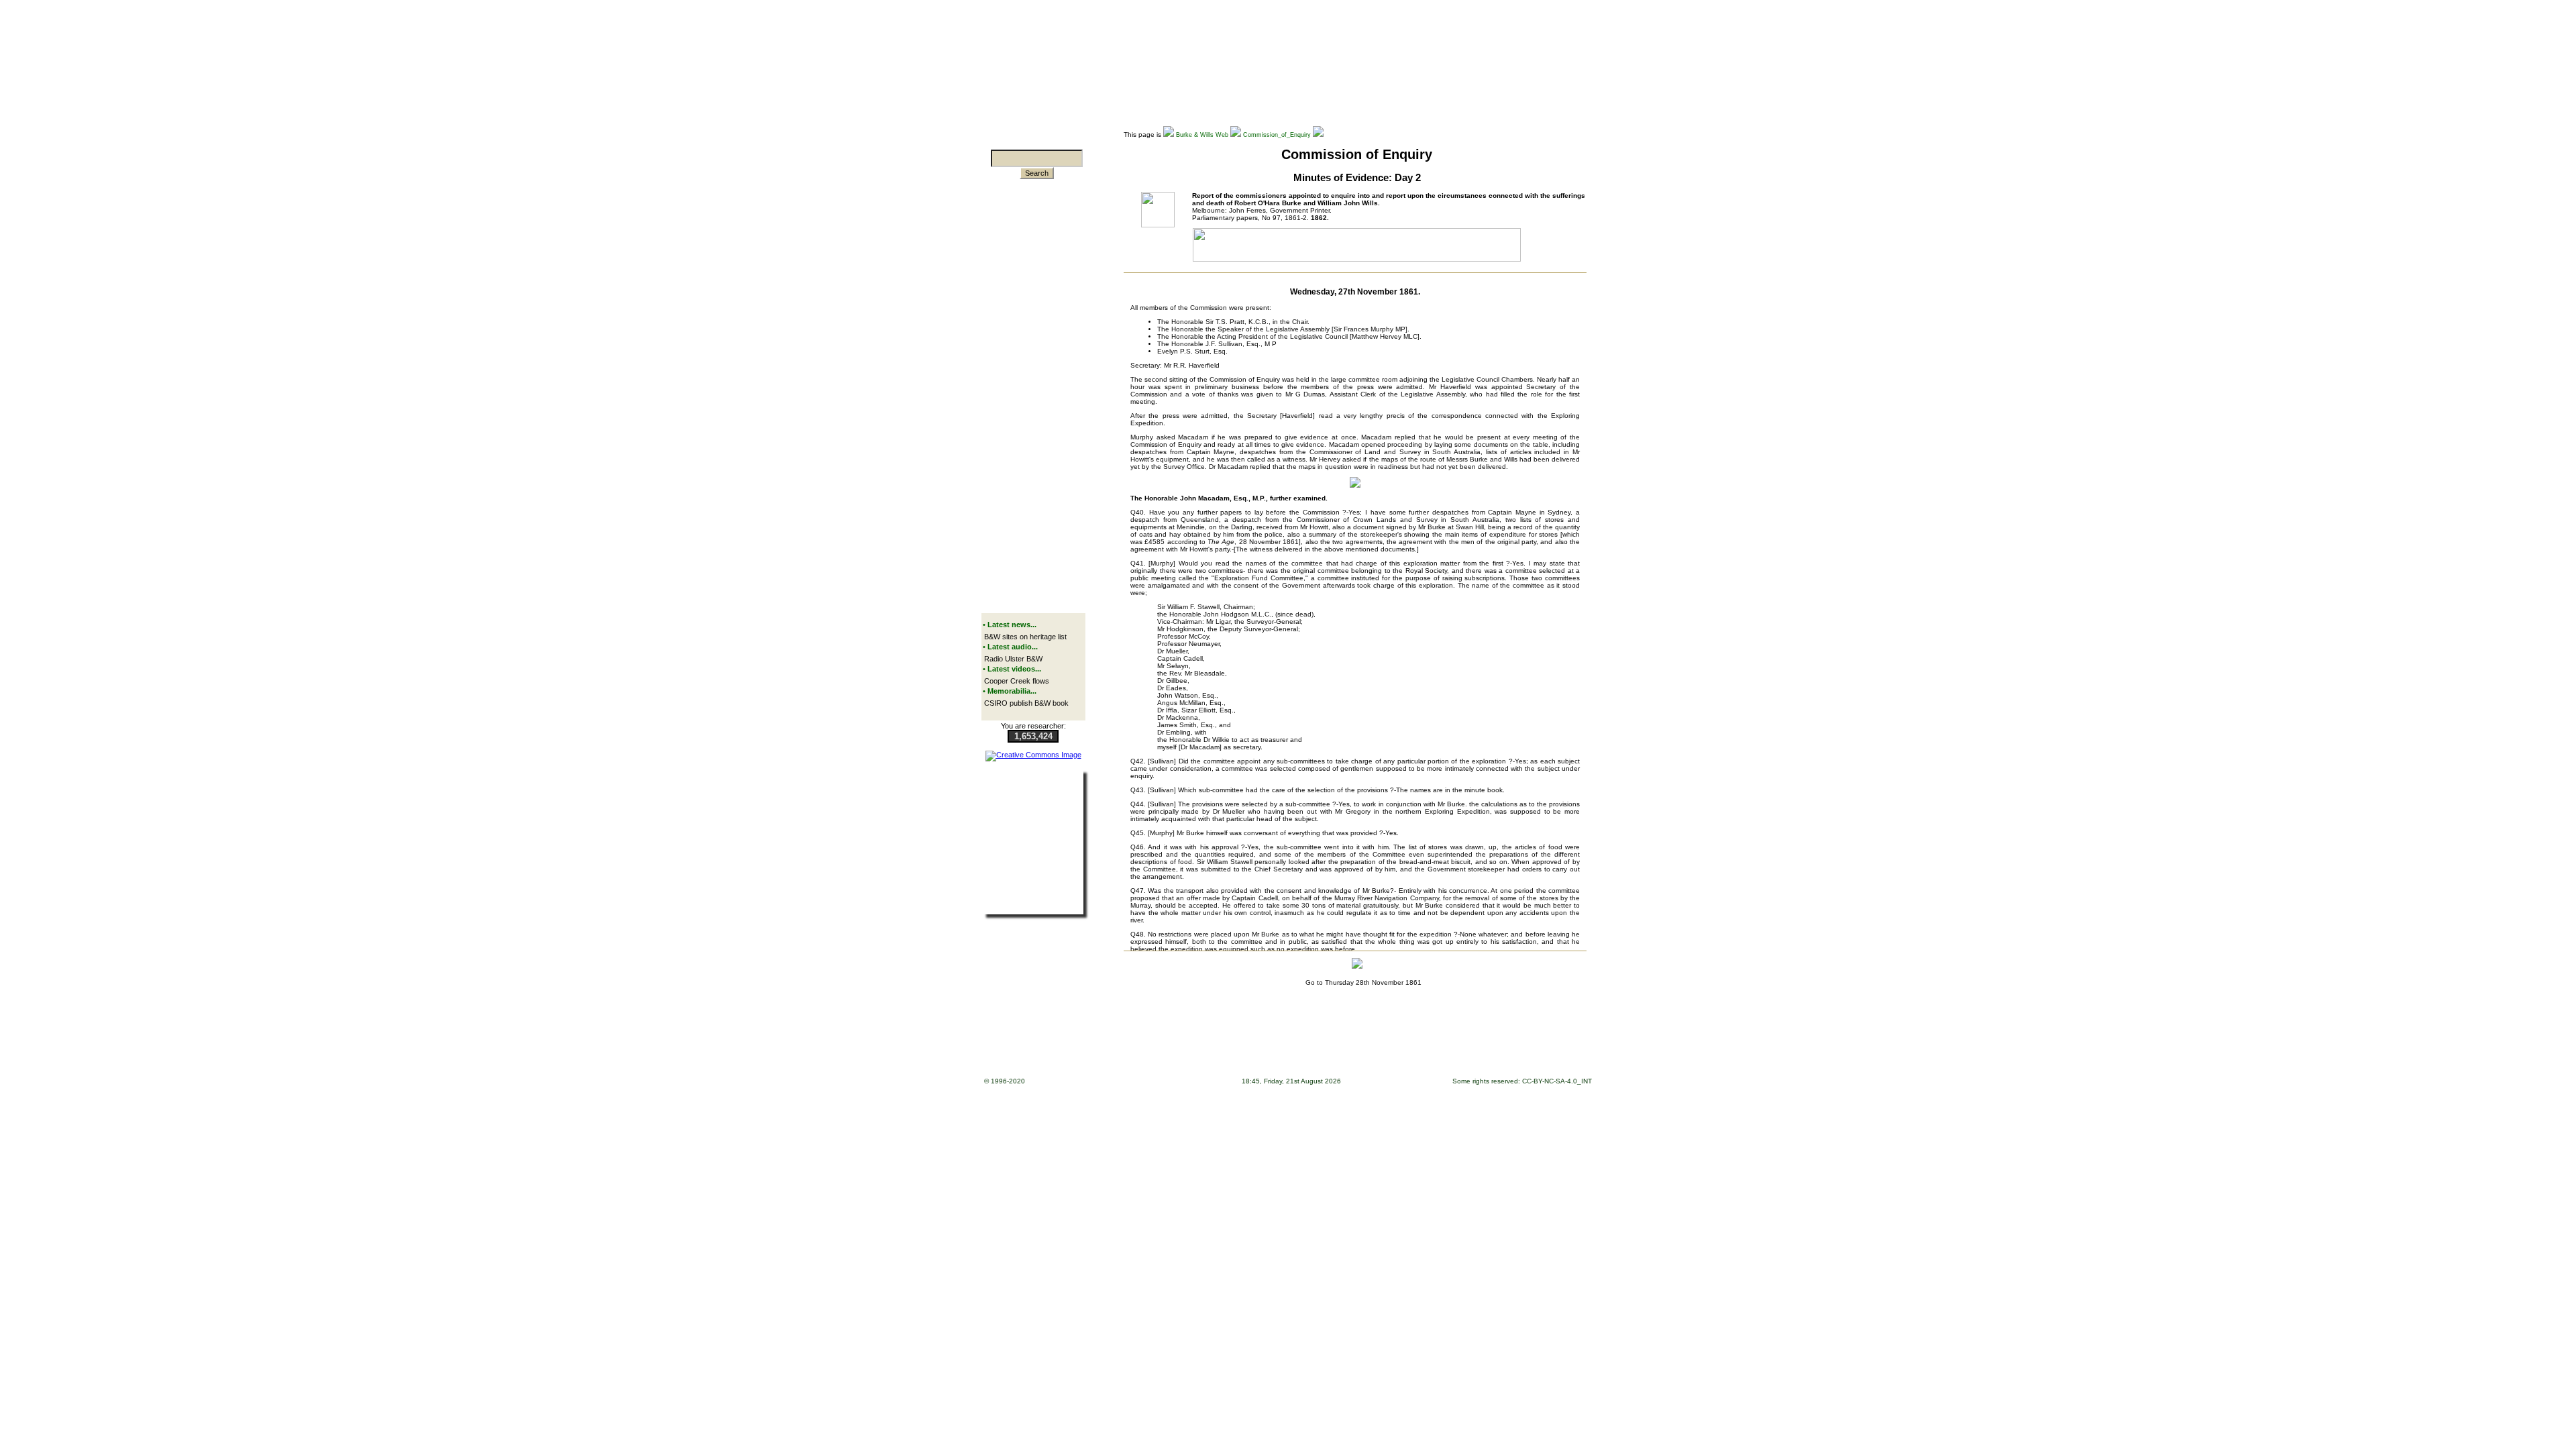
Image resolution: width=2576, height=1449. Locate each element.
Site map (1198, 1043)
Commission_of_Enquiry (1277, 135)
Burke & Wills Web (1202, 135)
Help (1253, 1043)
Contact (1344, 1043)
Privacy (1314, 1043)
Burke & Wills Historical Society (1409, 1043)
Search (1037, 173)
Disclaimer (1282, 1043)
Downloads (1162, 1043)
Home (1129, 1043)
